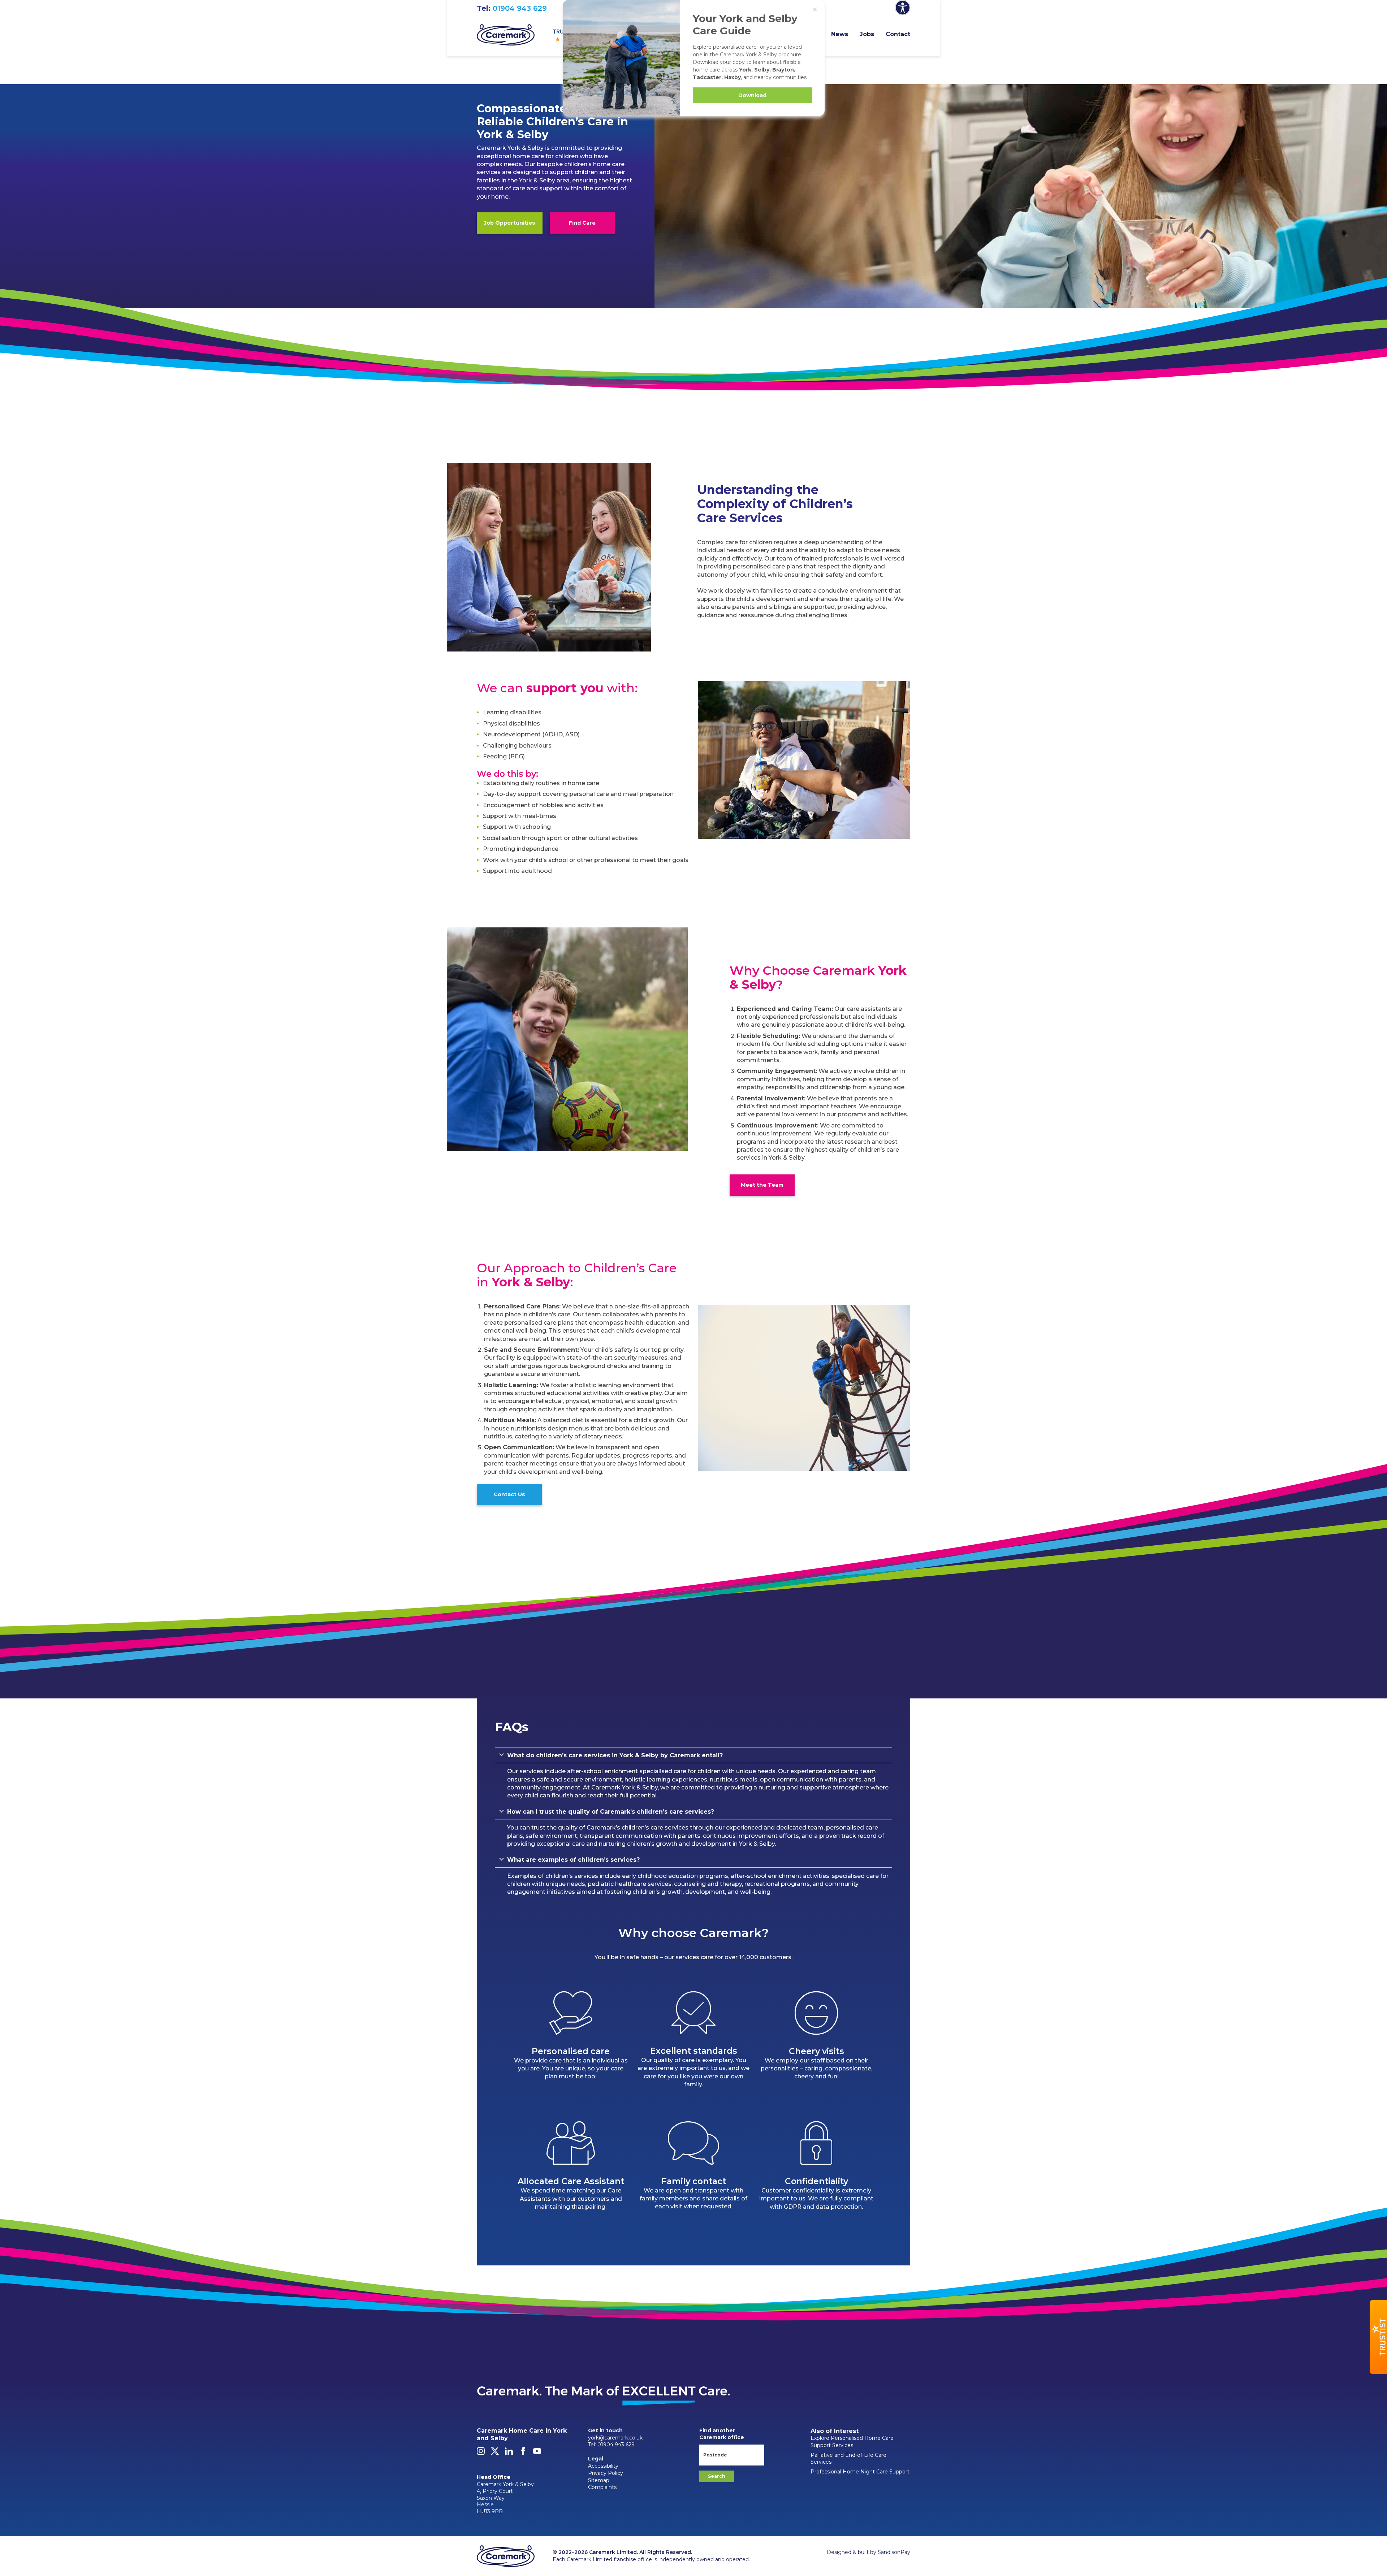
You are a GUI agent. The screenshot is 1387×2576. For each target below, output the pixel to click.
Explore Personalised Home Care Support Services (852, 2442)
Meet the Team (762, 1185)
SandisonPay (894, 2552)
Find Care (582, 223)
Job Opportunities (510, 223)
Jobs (867, 34)
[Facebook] (523, 2453)
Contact (898, 34)
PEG (517, 756)
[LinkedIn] (509, 2453)
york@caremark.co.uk (615, 2438)
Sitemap (599, 2480)
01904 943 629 (520, 8)
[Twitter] (495, 2453)
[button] (1378, 2337)
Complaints (602, 2487)
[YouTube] (537, 2453)
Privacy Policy (606, 2473)
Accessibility (603, 2466)
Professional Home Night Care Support (860, 2472)
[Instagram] (481, 2453)
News (840, 34)
